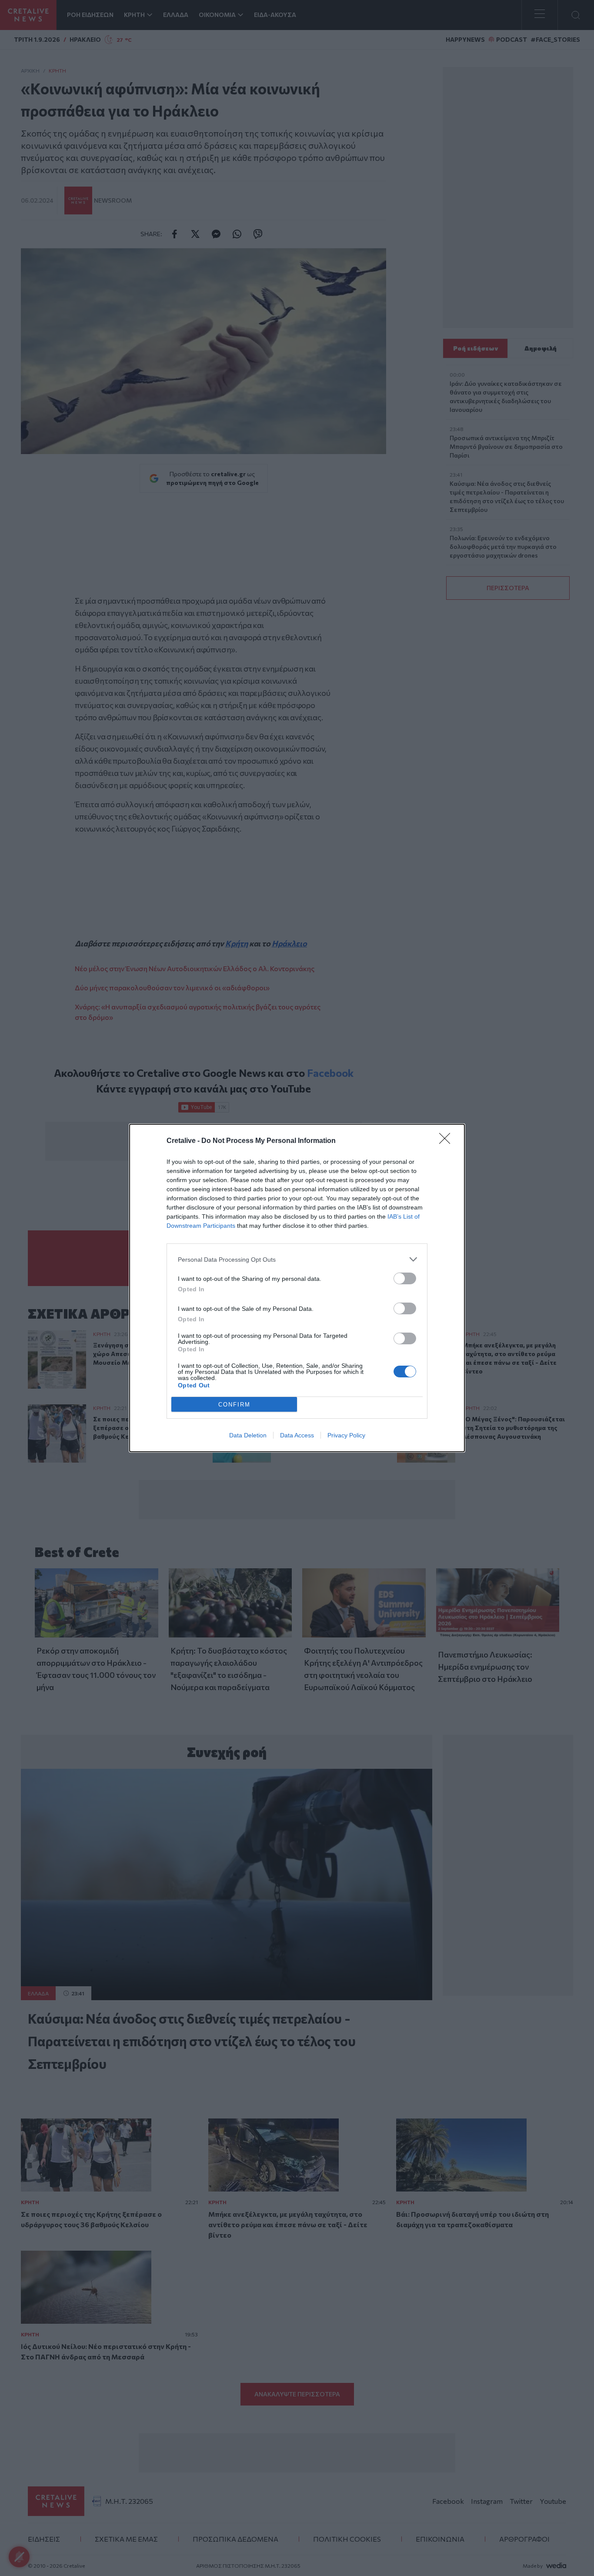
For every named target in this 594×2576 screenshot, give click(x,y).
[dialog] (297, 1288)
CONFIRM (234, 1405)
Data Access (297, 1435)
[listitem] (297, 1259)
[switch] (405, 1278)
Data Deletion (248, 1435)
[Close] (447, 1141)
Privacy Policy (346, 1435)
